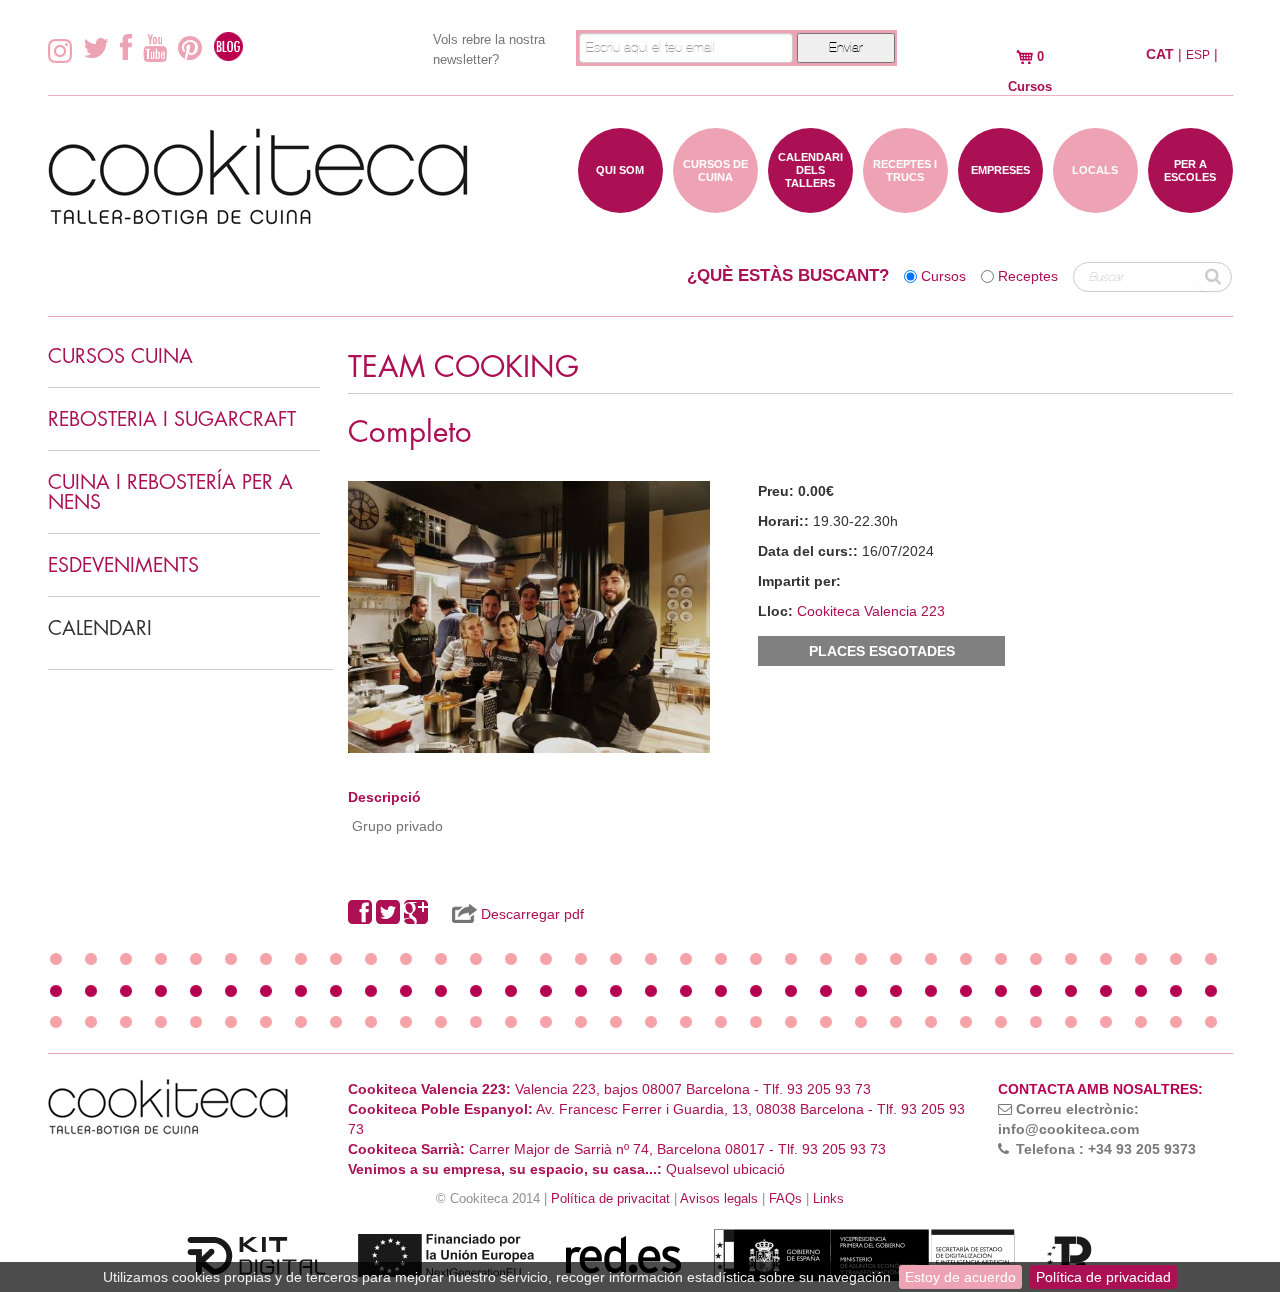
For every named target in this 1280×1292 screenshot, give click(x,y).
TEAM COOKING (463, 367)
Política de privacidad (1103, 1277)
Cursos (943, 276)
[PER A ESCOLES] (1190, 203)
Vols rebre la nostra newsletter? (489, 49)
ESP (1198, 55)
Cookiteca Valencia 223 (871, 611)
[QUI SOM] (620, 203)
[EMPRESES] (1000, 203)
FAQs (785, 1199)
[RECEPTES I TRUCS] (905, 203)
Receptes (1028, 276)
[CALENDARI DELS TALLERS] (810, 203)
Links (828, 1199)
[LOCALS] (1095, 203)
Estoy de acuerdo (960, 1277)
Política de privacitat (610, 1199)
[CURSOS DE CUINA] (715, 203)
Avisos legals (719, 1199)
